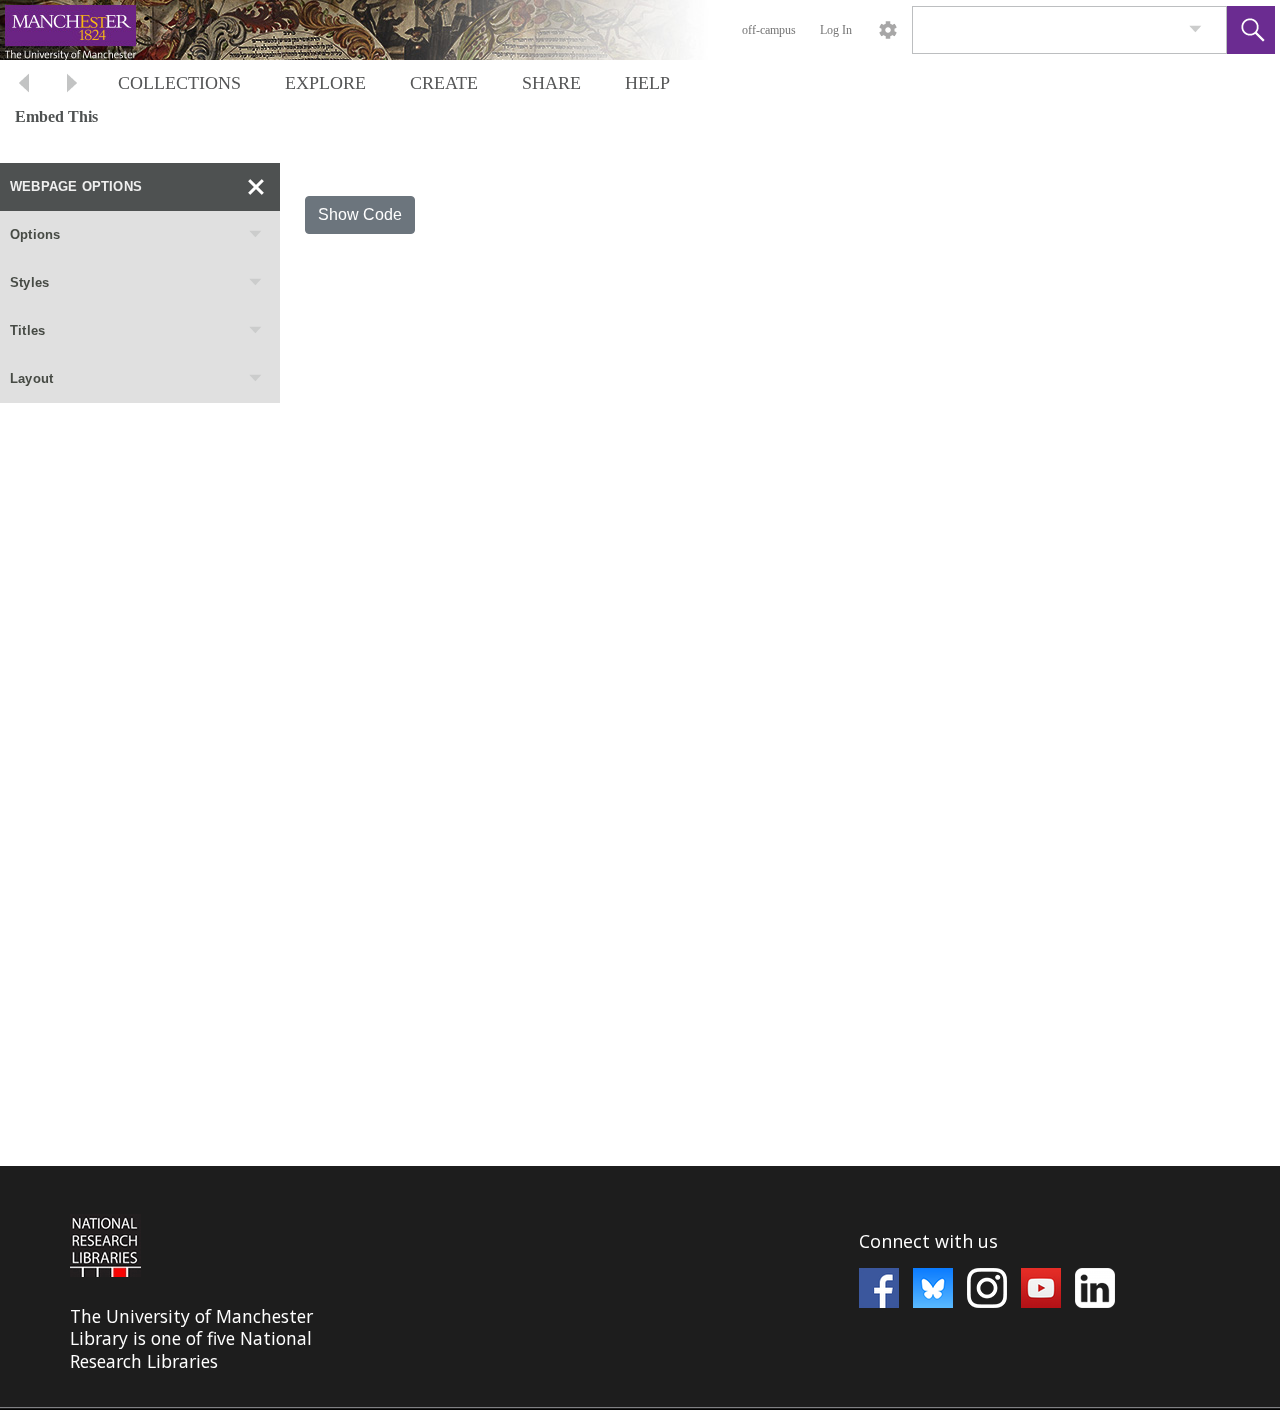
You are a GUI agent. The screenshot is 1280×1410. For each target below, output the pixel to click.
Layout (31, 378)
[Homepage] (377, 30)
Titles (27, 330)
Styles (29, 282)
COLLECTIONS (179, 83)
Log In (836, 30)
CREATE (444, 83)
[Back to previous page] (24, 85)
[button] (1251, 30)
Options (35, 234)
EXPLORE (325, 83)
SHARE (551, 83)
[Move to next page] (72, 85)
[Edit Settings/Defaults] (888, 30)
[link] (1195, 29)
